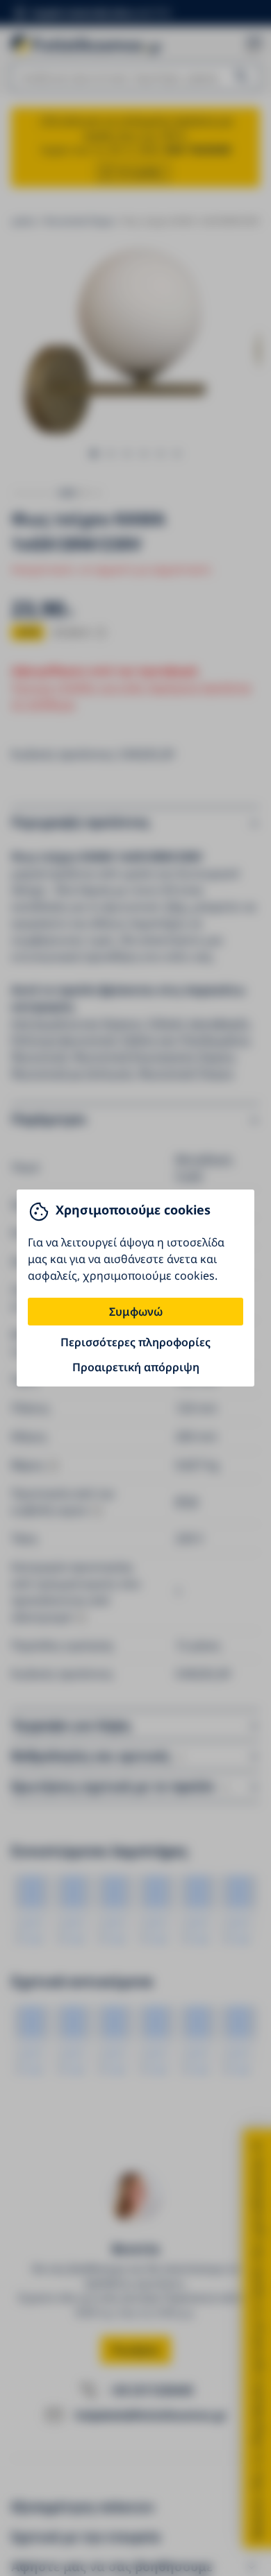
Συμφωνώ (136, 1312)
